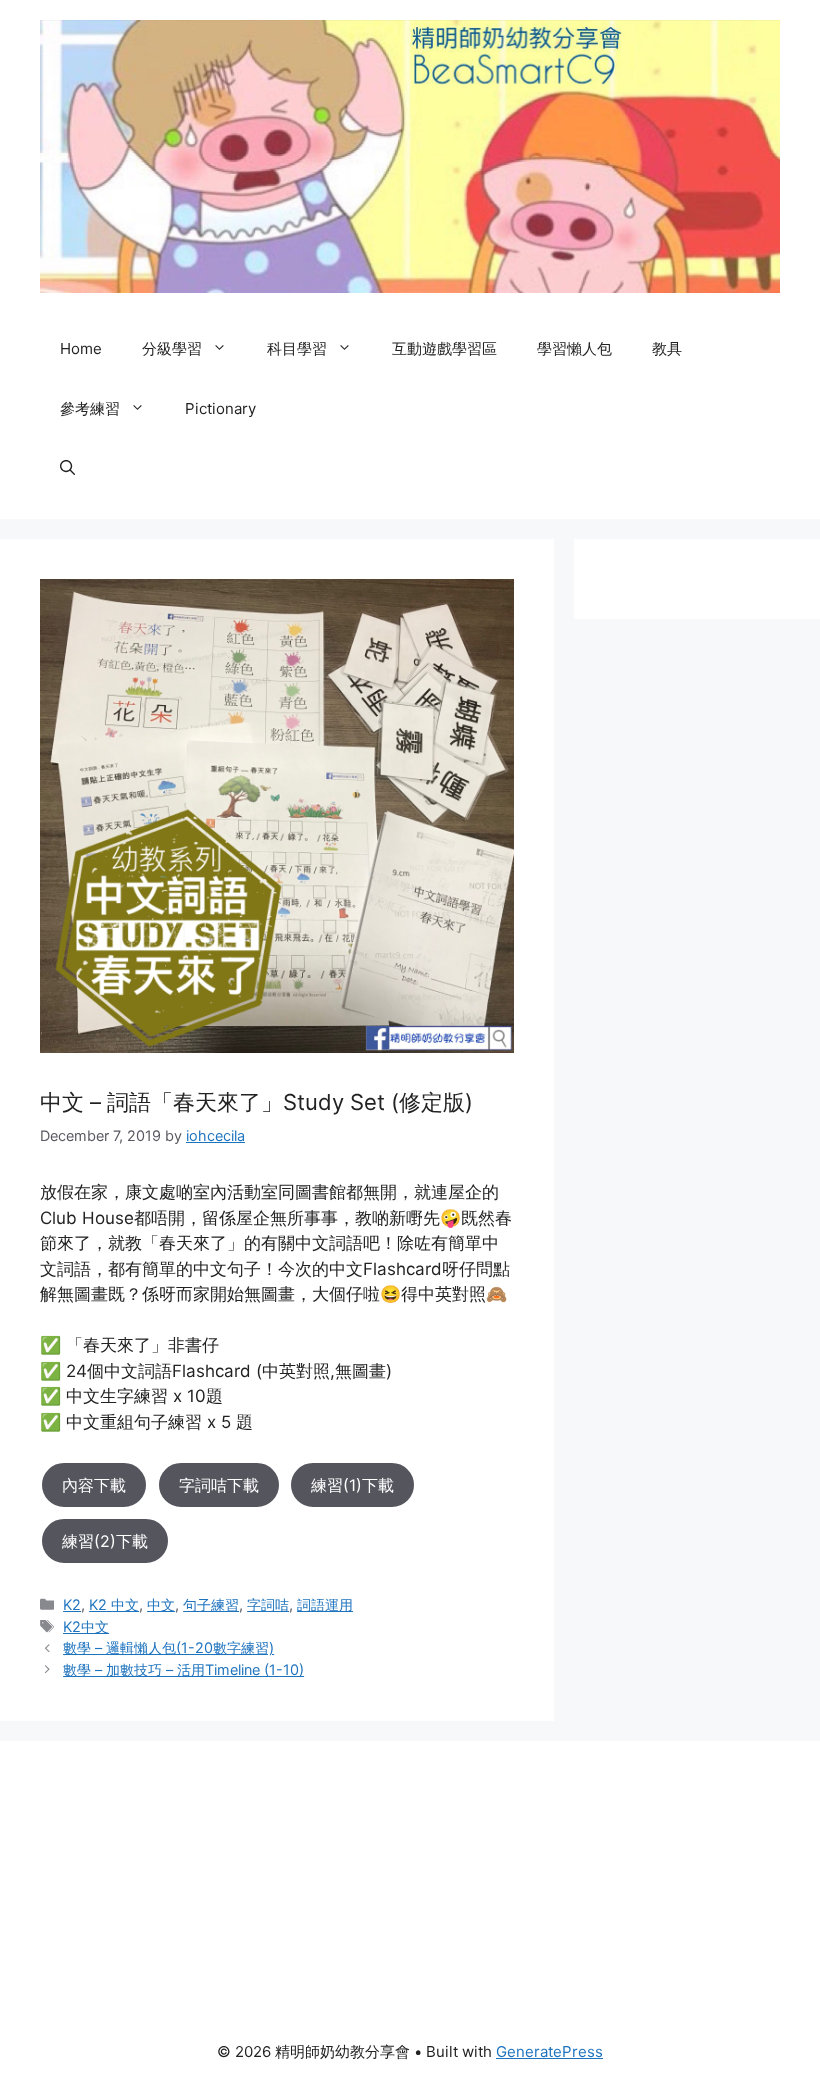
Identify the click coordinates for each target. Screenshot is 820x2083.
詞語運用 (325, 1604)
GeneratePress (549, 2051)
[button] (67, 469)
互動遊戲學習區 (444, 348)
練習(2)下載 (105, 1541)
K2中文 (86, 1626)
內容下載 (94, 1485)
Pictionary (220, 408)
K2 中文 (114, 1604)
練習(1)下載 (352, 1485)
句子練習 (211, 1604)
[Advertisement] (150, 1881)
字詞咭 (268, 1604)
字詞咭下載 (219, 1485)
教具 (667, 348)
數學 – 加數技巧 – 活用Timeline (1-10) (183, 1669)
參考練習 (90, 408)
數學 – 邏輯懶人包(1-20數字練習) (168, 1647)
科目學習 (297, 348)
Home (81, 348)
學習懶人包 (574, 348)
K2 (72, 1604)
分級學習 (172, 348)
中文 (161, 1604)
